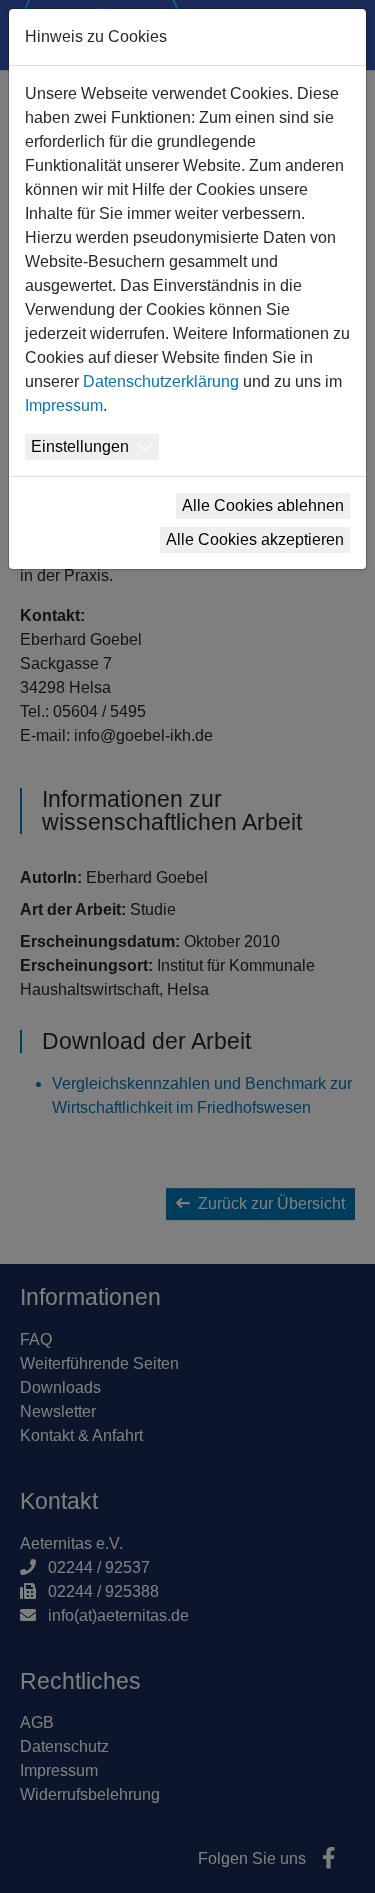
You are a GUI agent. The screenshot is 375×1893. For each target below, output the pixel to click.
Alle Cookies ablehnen (263, 505)
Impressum (64, 405)
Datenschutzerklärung (161, 381)
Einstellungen (80, 446)
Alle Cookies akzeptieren (255, 539)
